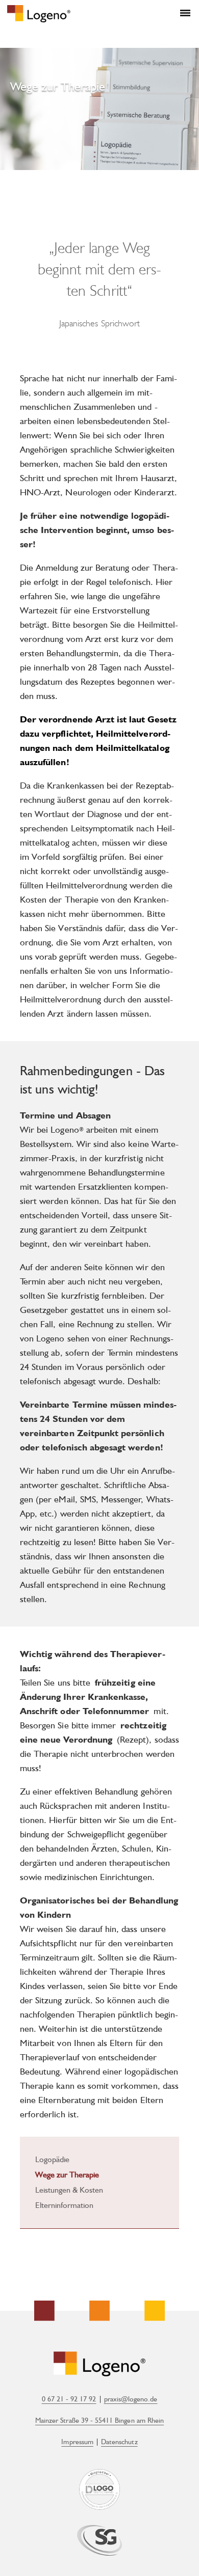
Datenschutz (119, 2442)
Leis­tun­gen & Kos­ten (69, 2191)
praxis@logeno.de (131, 2399)
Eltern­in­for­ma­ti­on (64, 2206)
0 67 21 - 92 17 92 (69, 2399)
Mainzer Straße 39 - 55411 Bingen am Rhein (99, 2420)
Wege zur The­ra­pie (67, 2175)
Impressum (77, 2442)
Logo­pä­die (52, 2160)
